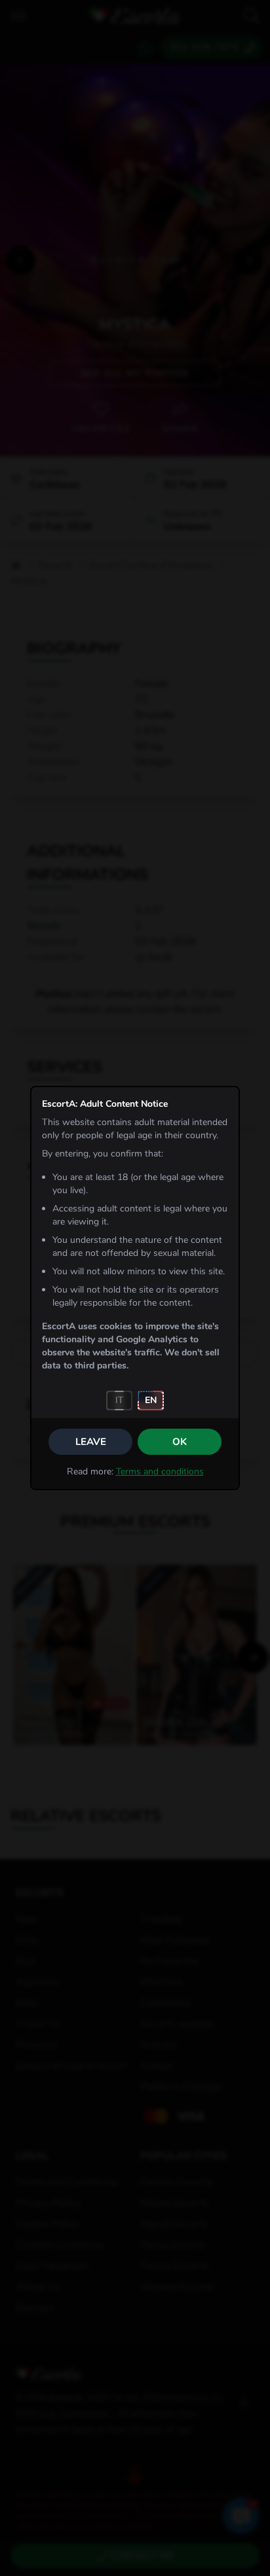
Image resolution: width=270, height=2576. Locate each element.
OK (180, 1442)
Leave (91, 1442)
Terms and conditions (160, 1471)
